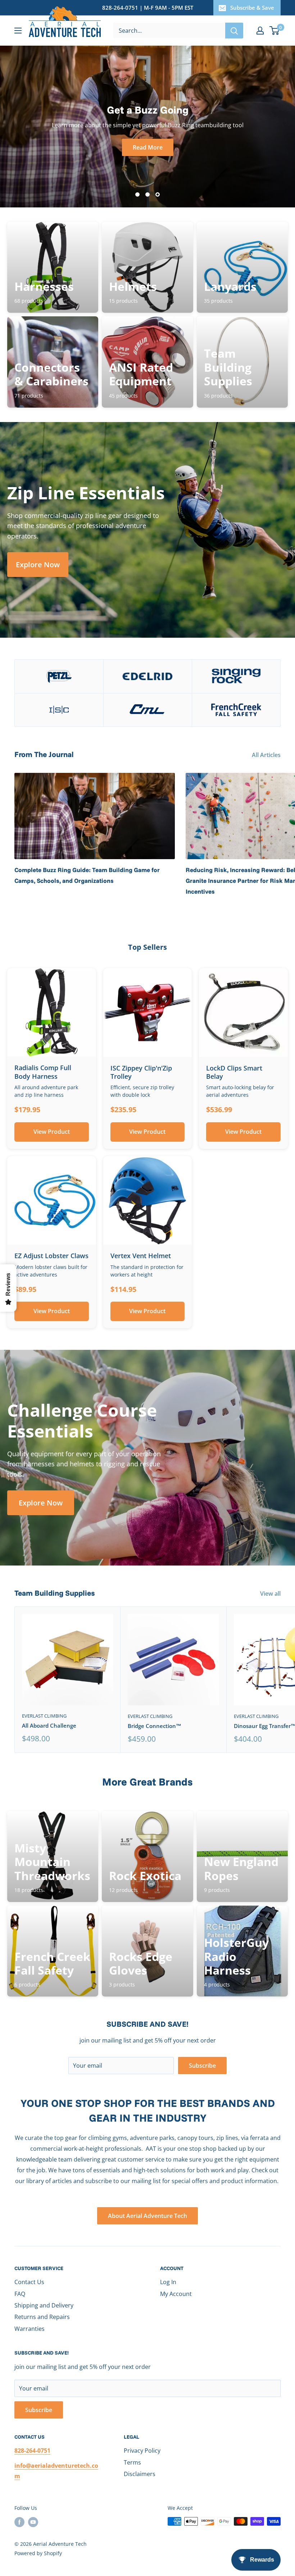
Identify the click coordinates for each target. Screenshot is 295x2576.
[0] (275, 31)
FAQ (20, 2294)
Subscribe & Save (252, 8)
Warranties (29, 2329)
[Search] (234, 31)
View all (271, 1594)
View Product (52, 1132)
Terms (132, 2462)
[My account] (260, 31)
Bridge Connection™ (155, 1726)
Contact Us (29, 2282)
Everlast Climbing (44, 1716)
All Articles (267, 755)
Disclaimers (140, 2474)
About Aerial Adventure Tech (147, 2216)
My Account (176, 2294)
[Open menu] (18, 31)
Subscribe (202, 2066)
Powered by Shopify (38, 2553)
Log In (168, 2282)
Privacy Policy (142, 2451)
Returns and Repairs (42, 2317)
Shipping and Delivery (44, 2305)
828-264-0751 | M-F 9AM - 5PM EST (148, 8)
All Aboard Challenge (49, 1725)
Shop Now (148, 147)
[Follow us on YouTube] (33, 2522)
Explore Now (38, 565)
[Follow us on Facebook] (19, 2522)
